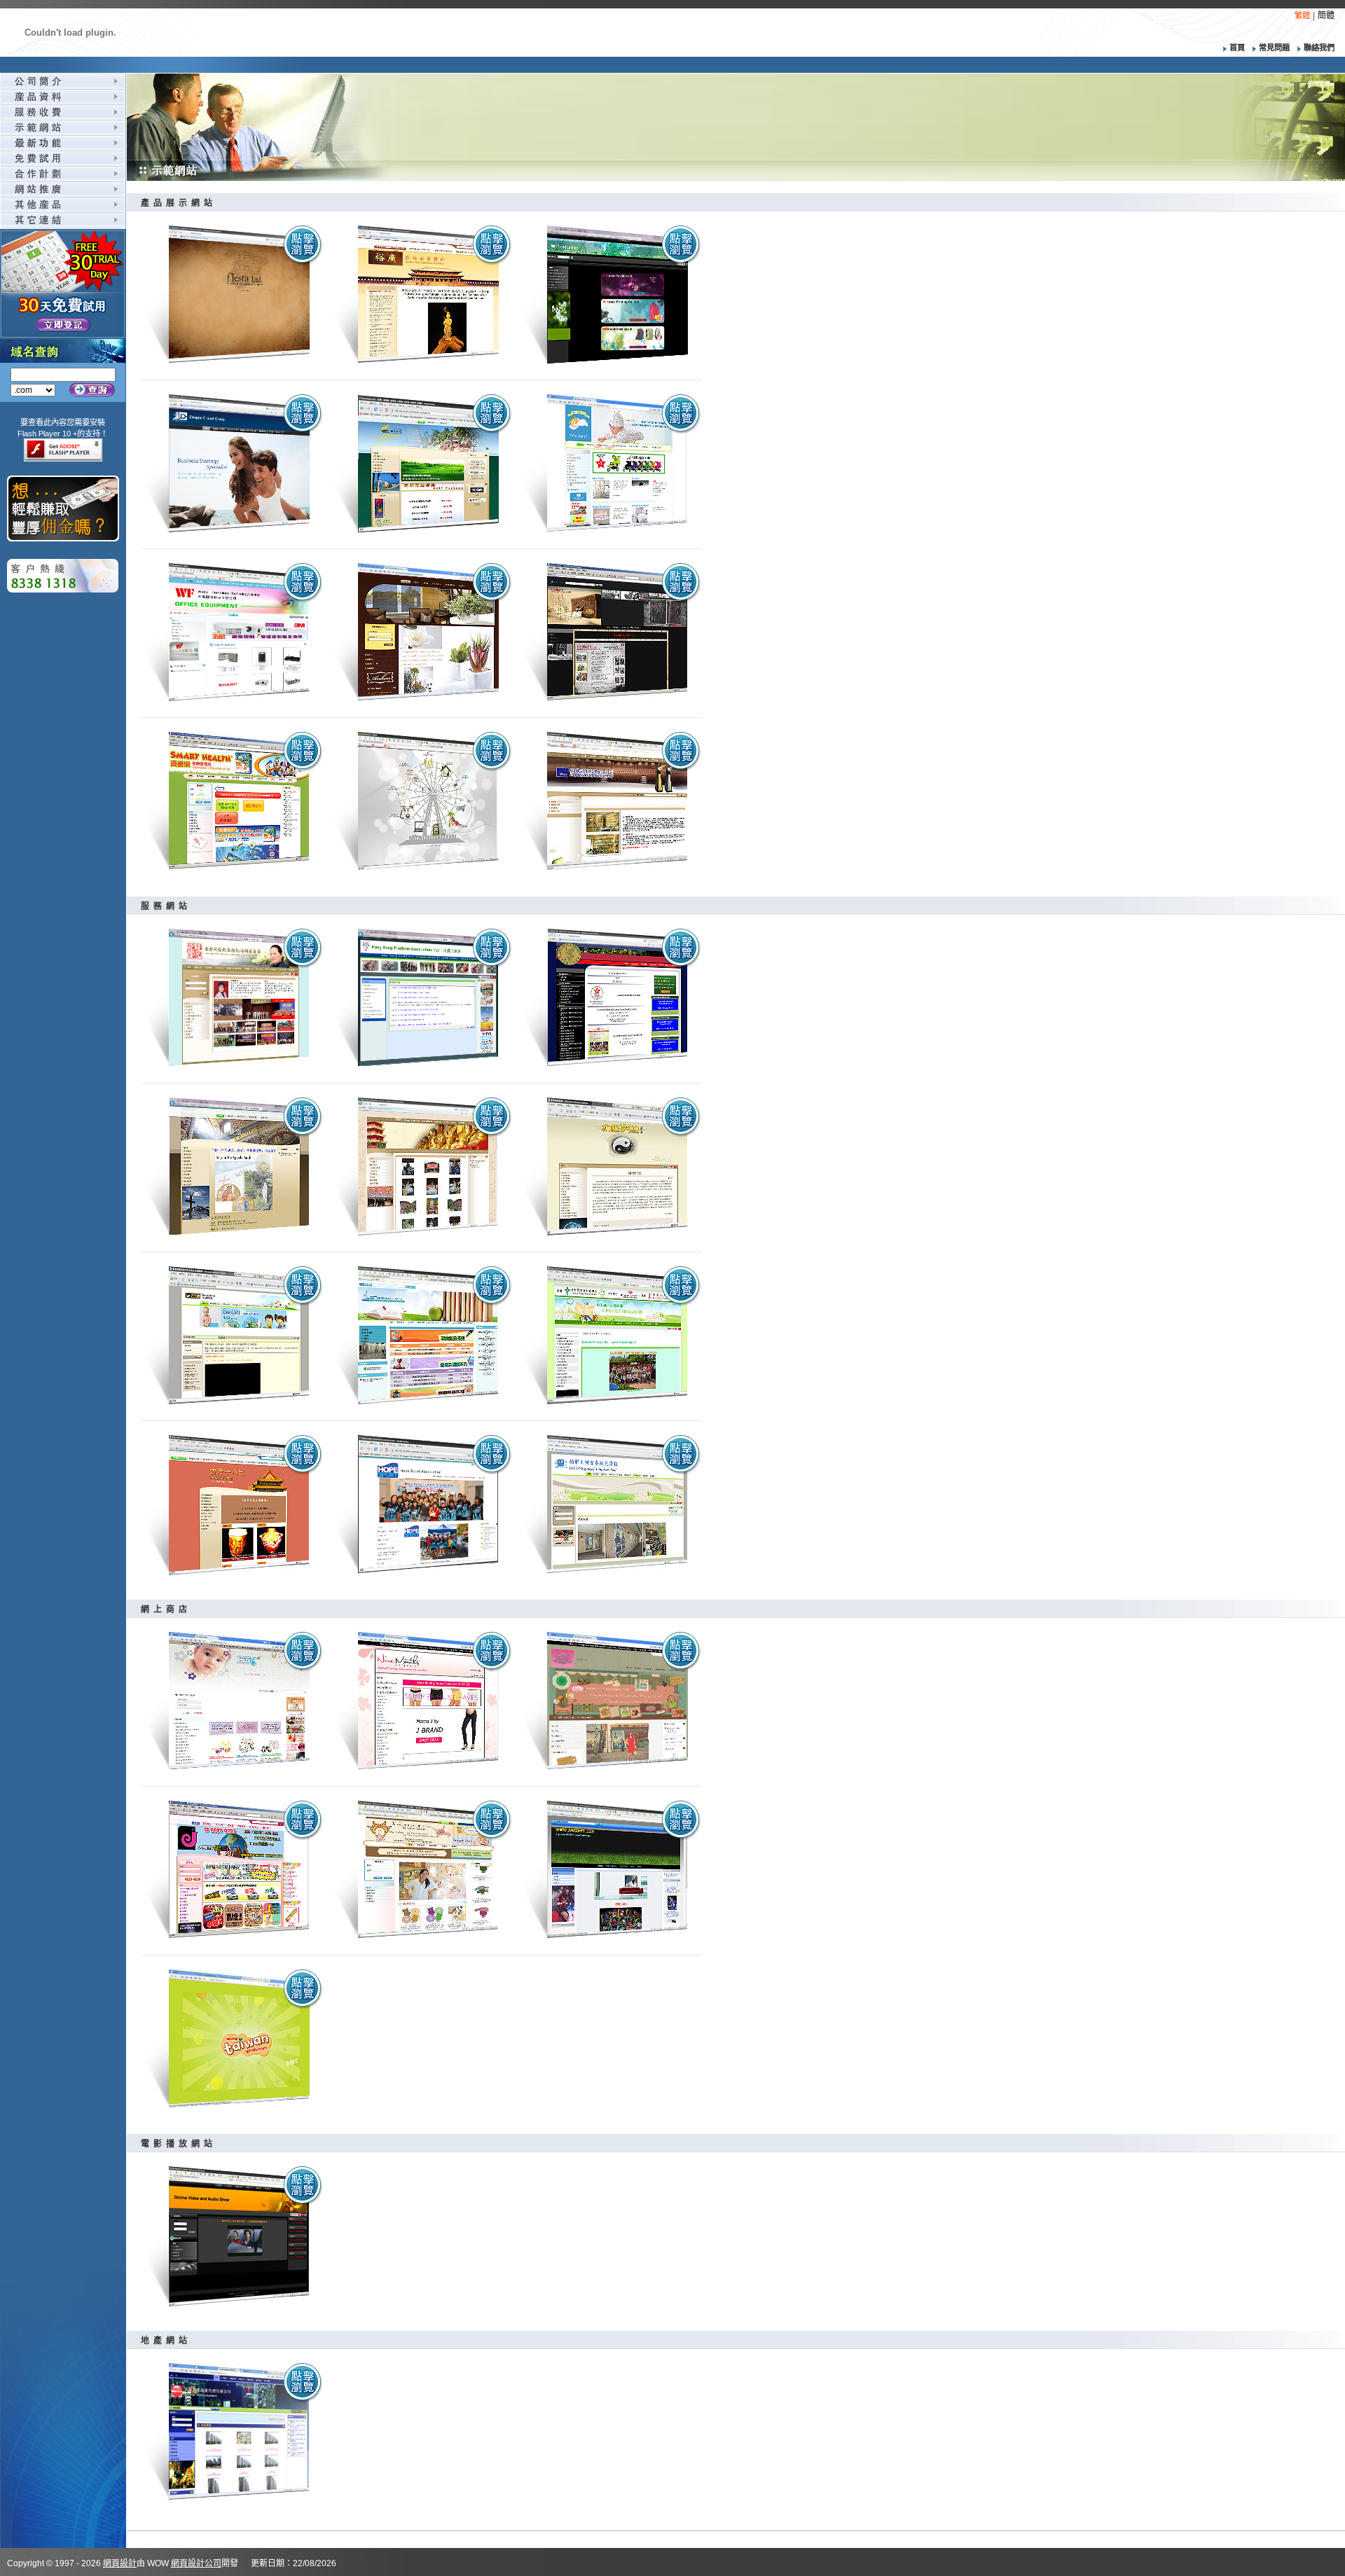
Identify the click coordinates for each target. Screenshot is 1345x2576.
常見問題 (1275, 48)
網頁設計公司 (196, 2563)
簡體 (1326, 15)
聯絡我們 (1319, 48)
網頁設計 (120, 2563)
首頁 (1237, 48)
